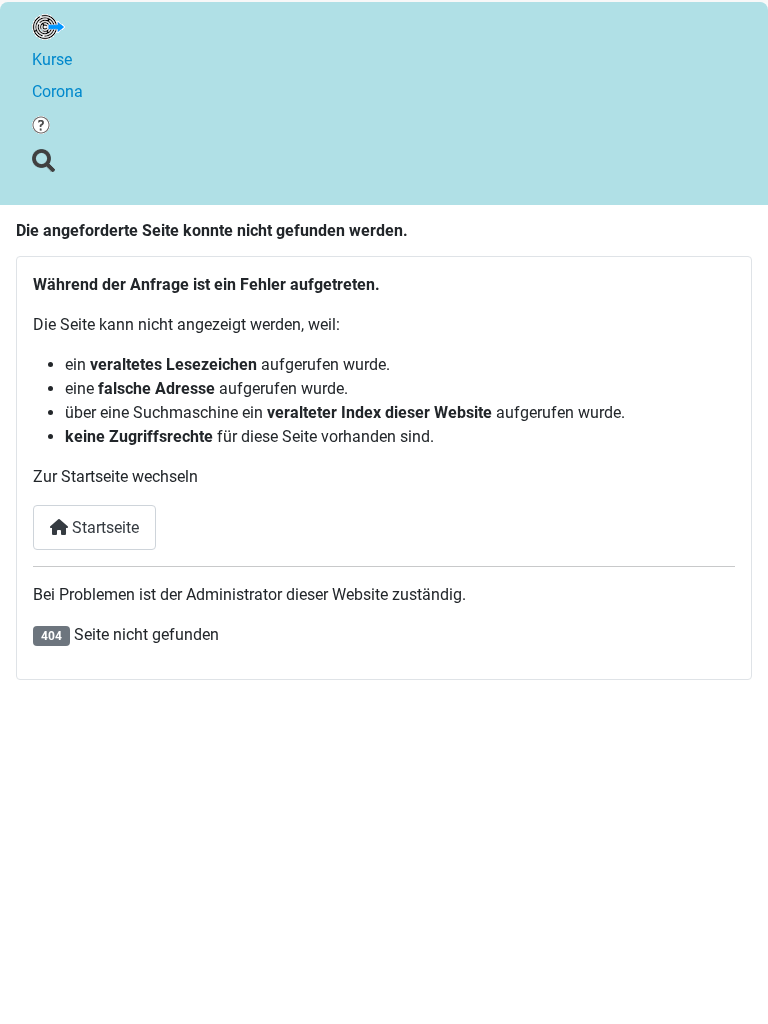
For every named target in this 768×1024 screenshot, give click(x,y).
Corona (57, 91)
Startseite (103, 527)
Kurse (52, 59)
